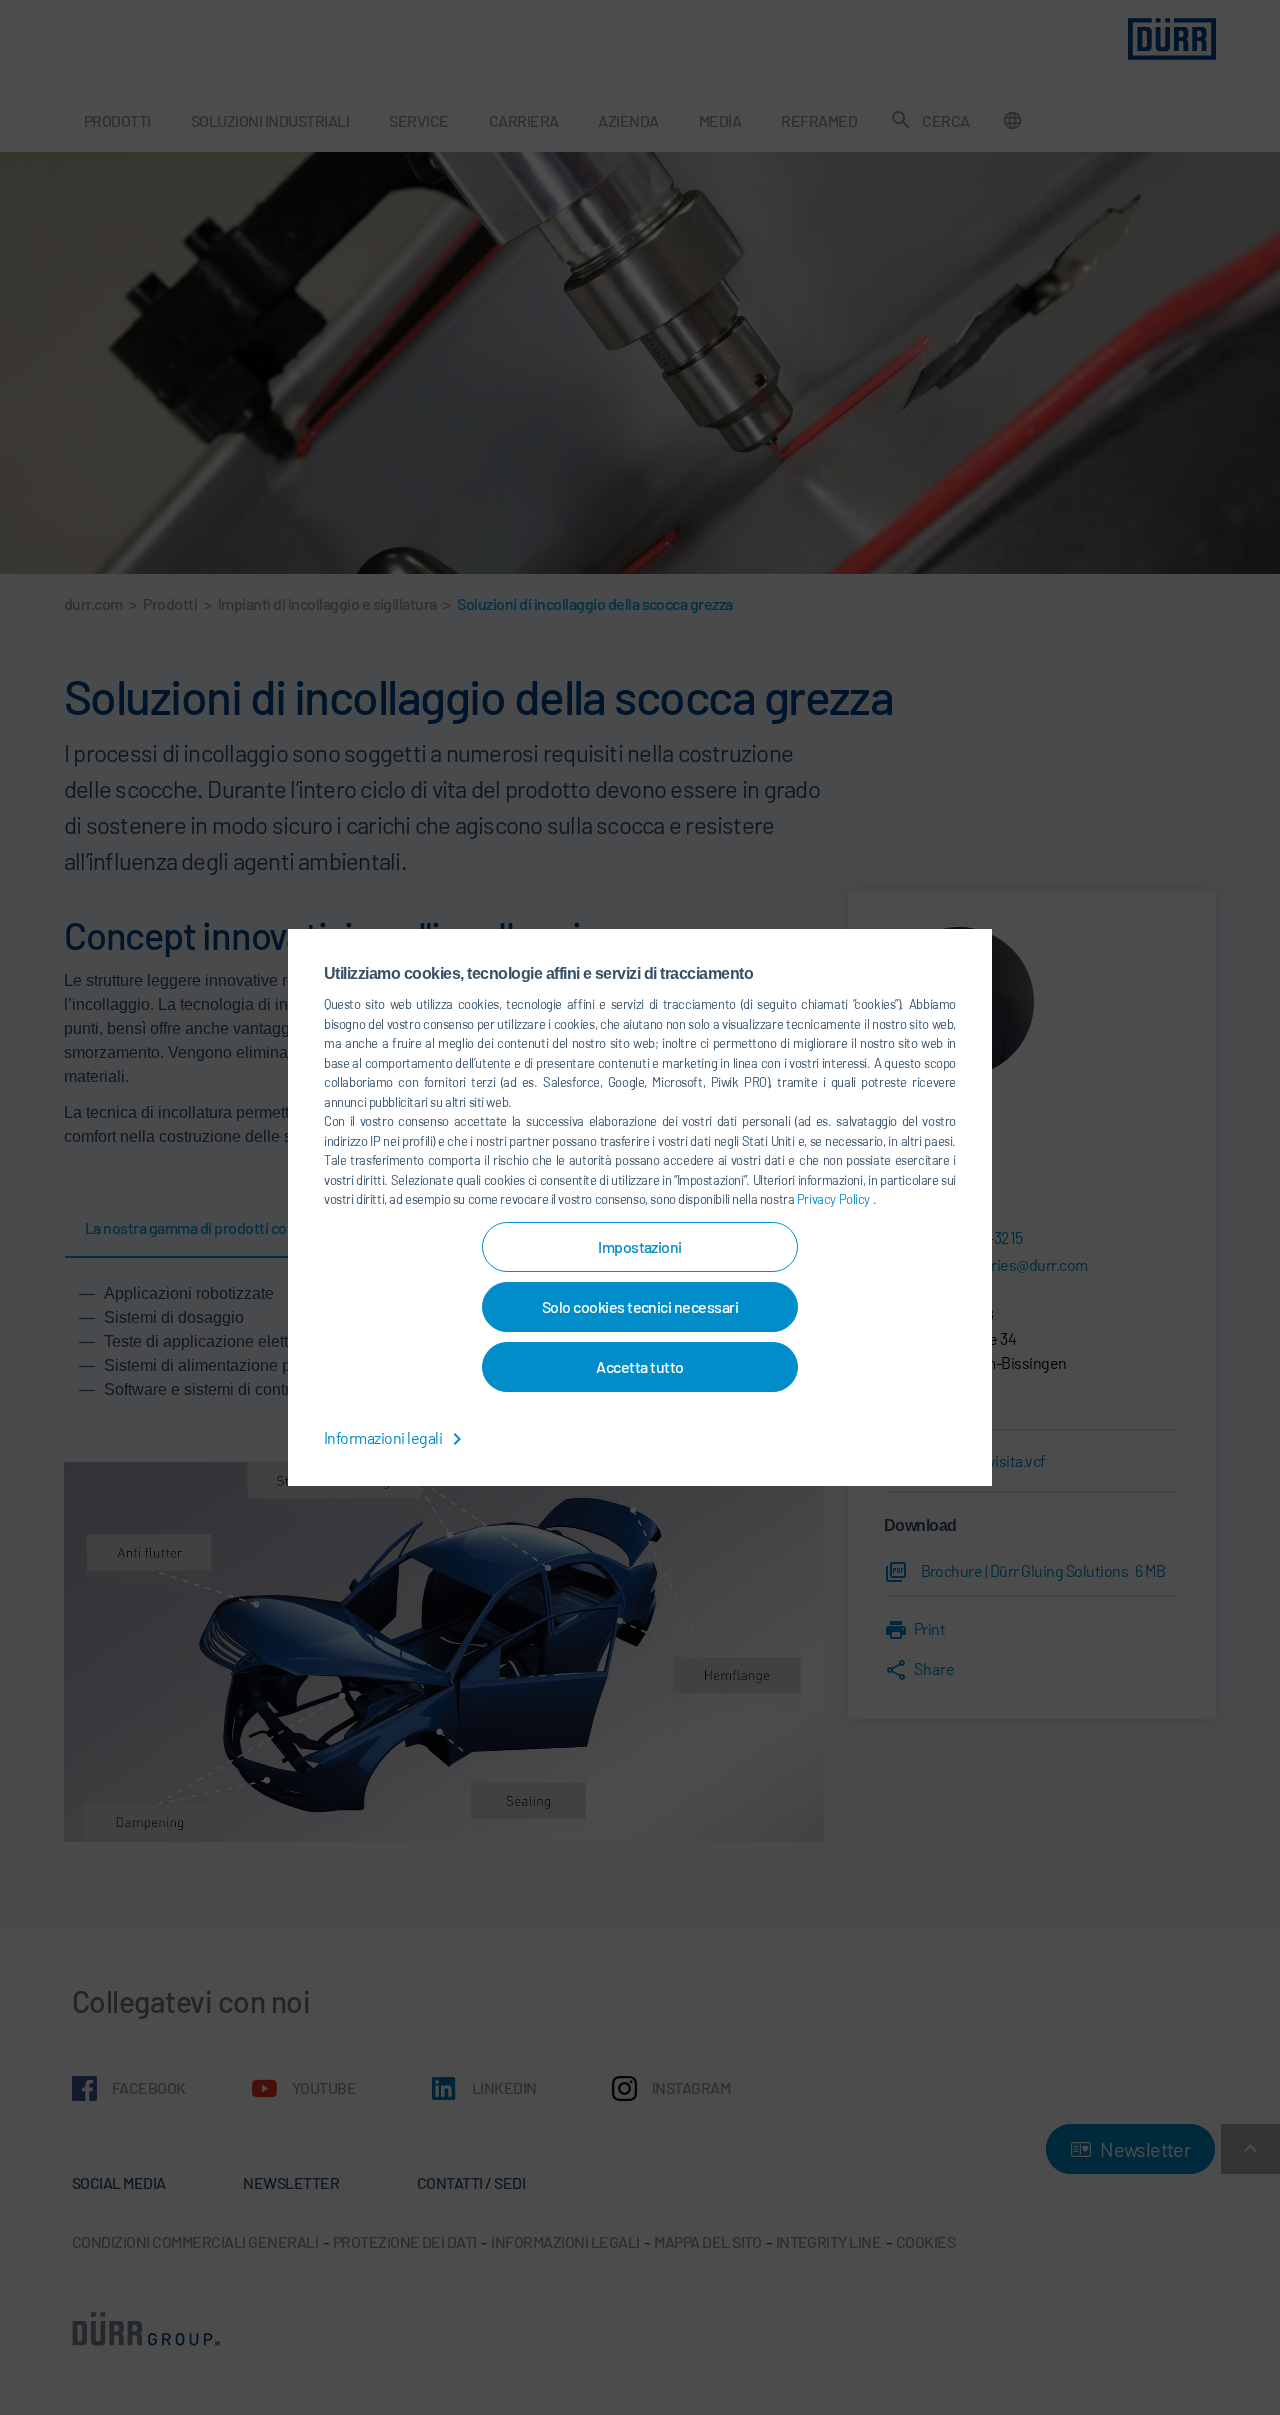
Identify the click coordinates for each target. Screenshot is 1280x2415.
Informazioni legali (384, 1437)
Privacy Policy (835, 1199)
